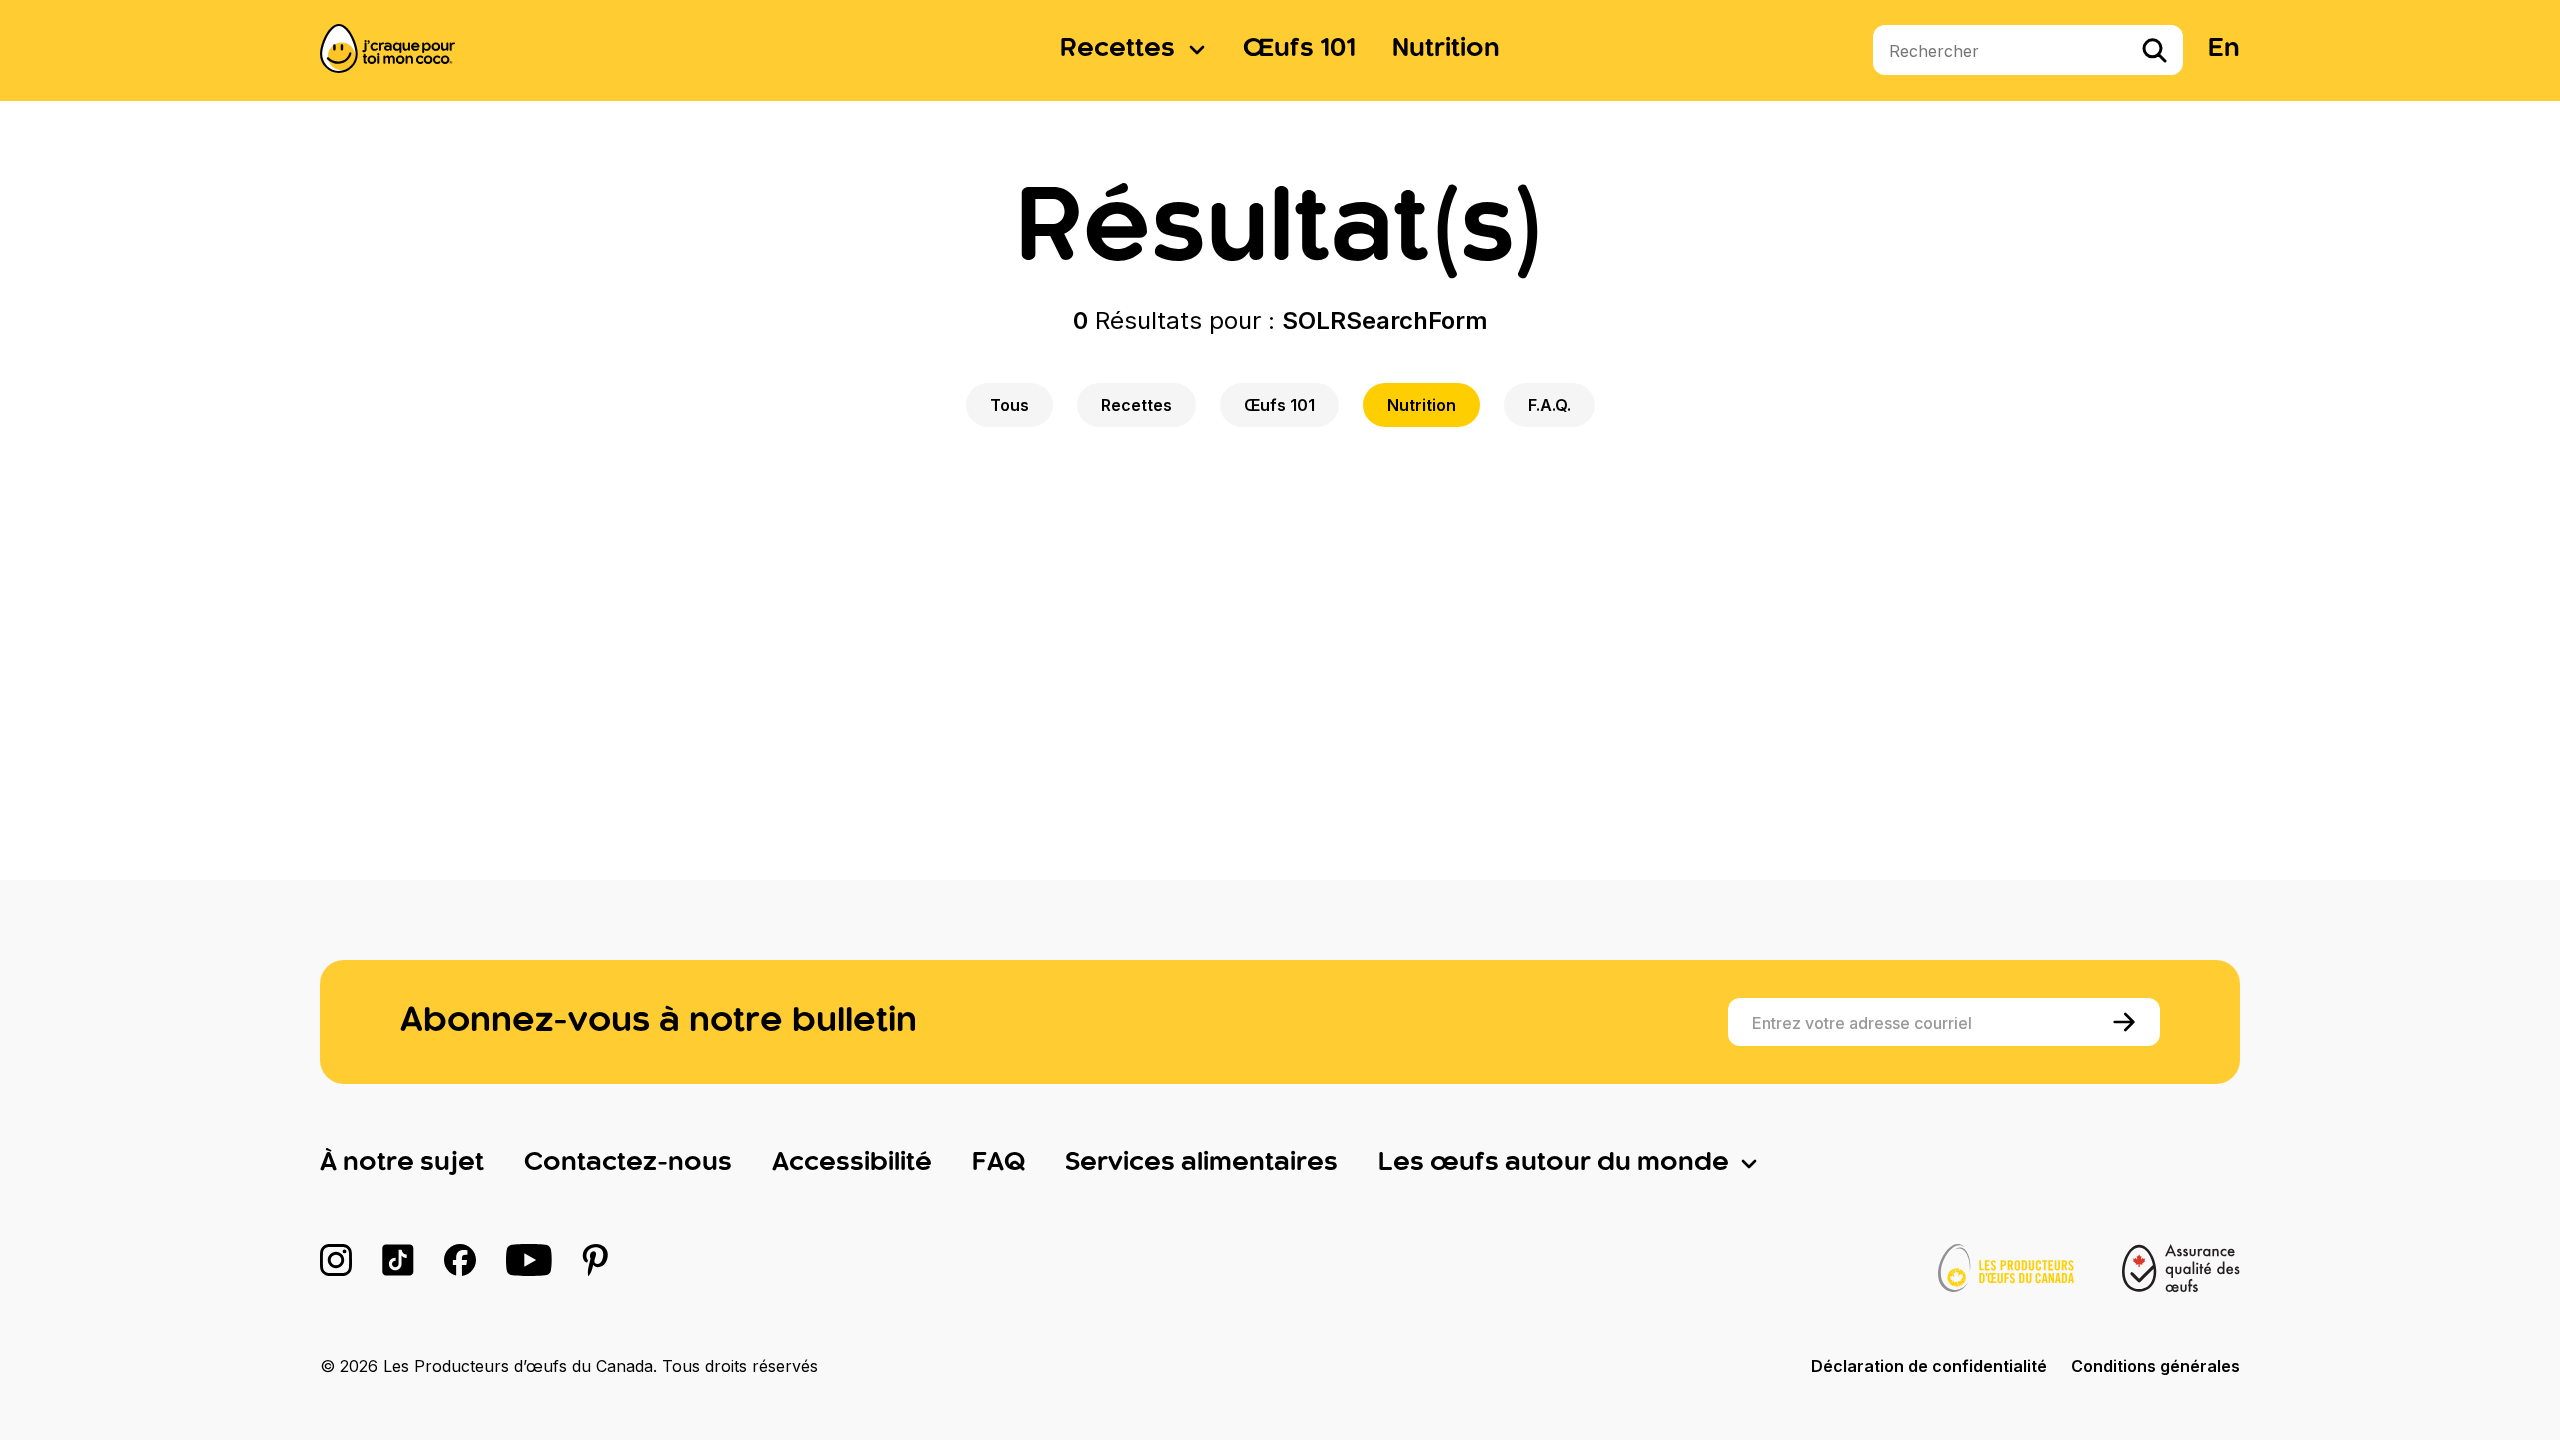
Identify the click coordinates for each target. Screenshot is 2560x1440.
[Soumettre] (2127, 1022)
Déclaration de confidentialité (1929, 1366)
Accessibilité (852, 1163)
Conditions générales (2155, 1366)
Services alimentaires (1201, 1163)
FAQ (998, 1163)
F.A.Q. (1549, 405)
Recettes (1117, 49)
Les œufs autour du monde (1553, 1163)
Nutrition (1446, 49)
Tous (1009, 405)
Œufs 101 (1299, 49)
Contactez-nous (628, 1163)
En (2224, 49)
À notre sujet (402, 1163)
